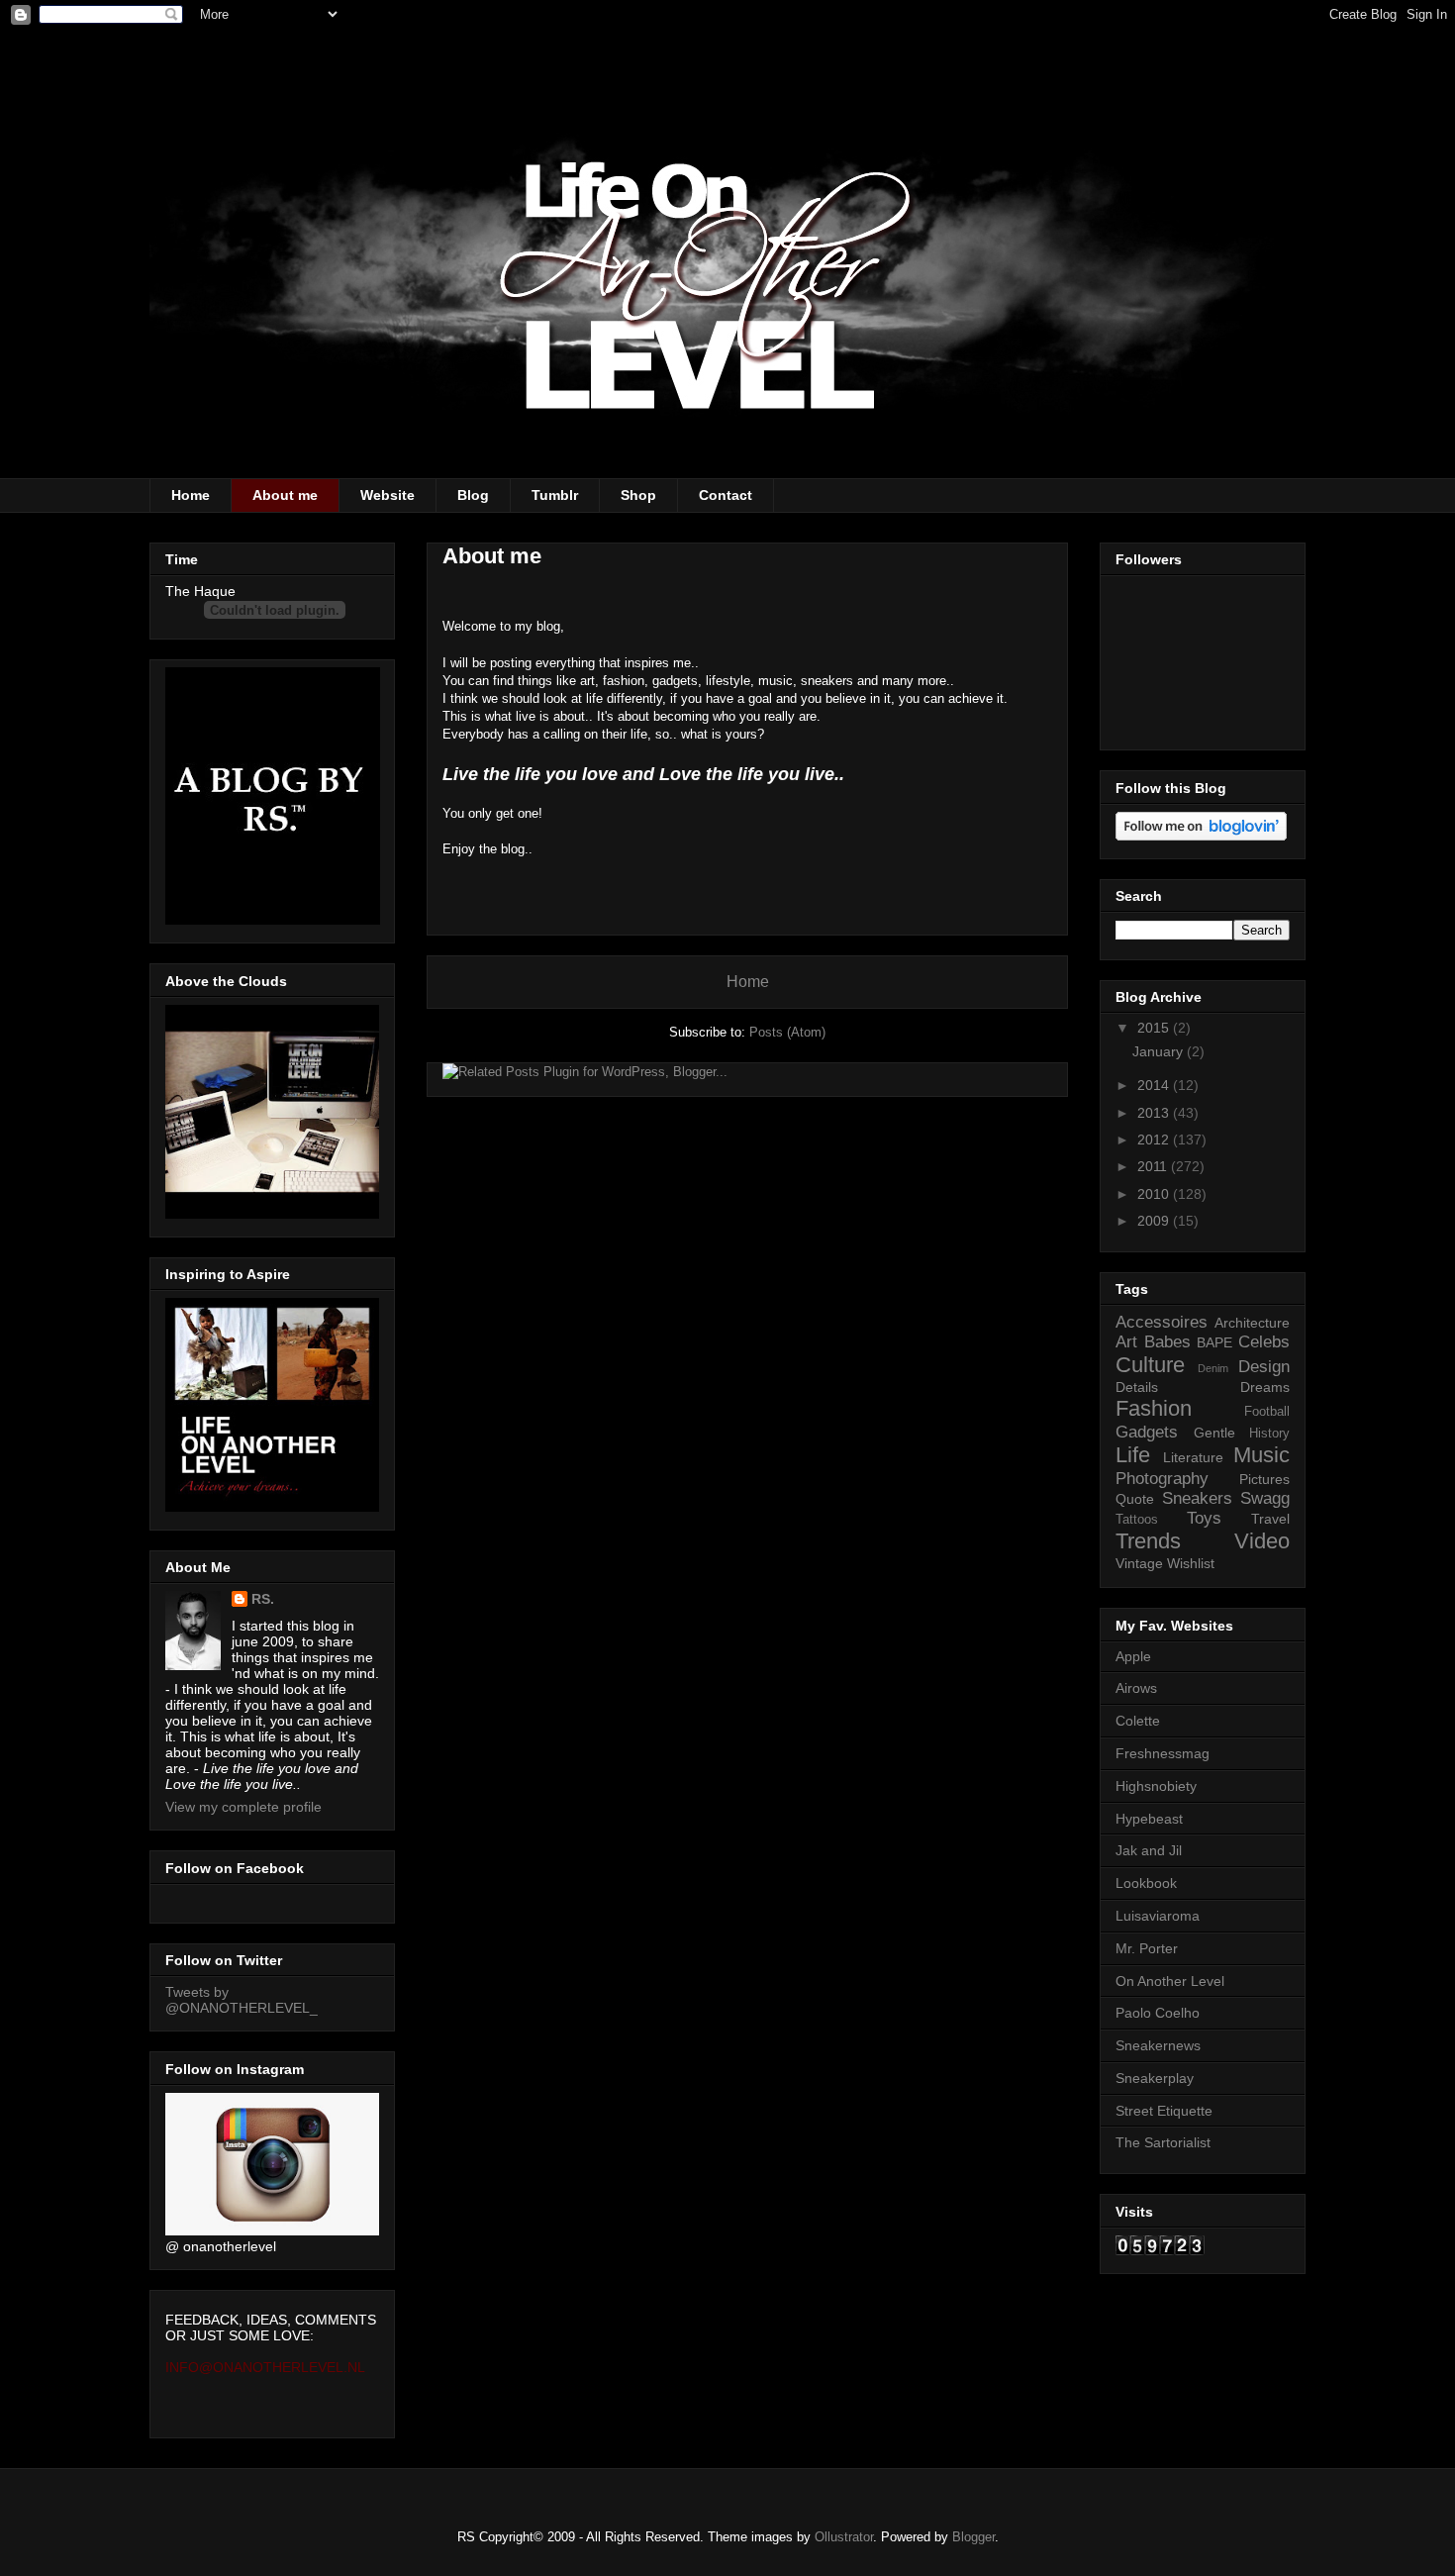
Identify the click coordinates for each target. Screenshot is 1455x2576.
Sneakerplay (1155, 2078)
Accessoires (1162, 1322)
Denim (1213, 1368)
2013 (1155, 1113)
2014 (1155, 1085)
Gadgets (1147, 1432)
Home (191, 495)
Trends (1148, 1541)
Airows (1136, 1688)
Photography (1162, 1479)
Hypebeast (1149, 1819)
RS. (263, 1599)
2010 (1155, 1194)
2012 (1155, 1139)
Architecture (1252, 1323)
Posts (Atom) (787, 1032)
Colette (1138, 1721)
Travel (1270, 1519)
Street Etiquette (1164, 2111)
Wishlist (1191, 1563)
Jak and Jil (1149, 1850)
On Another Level (1170, 1981)
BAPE (1214, 1342)
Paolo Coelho (1158, 2013)
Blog (473, 495)
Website (388, 495)
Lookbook (1146, 1883)
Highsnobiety (1156, 1786)
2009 (1155, 1221)
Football (1267, 1412)
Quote (1135, 1499)
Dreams (1265, 1387)
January (1160, 1051)
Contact (726, 495)
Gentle (1214, 1433)
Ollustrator (844, 2537)
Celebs (1264, 1342)
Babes (1167, 1342)
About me (285, 495)
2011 (1154, 1166)
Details (1137, 1387)
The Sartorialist (1163, 2142)
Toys (1204, 1518)
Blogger (973, 2537)
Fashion (1154, 1408)
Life (1133, 1455)
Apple (1133, 1656)
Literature (1193, 1457)
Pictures (1264, 1479)
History (1269, 1434)
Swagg (1265, 1498)
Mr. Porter (1147, 1948)
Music (1261, 1455)
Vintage (1139, 1563)
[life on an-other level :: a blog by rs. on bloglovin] (1201, 836)
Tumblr (555, 495)
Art (1126, 1342)
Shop (638, 495)
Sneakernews (1158, 2045)
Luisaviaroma (1158, 1916)
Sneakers (1197, 1498)
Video (1262, 1541)
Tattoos (1137, 1520)
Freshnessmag (1163, 1753)
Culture (1150, 1365)
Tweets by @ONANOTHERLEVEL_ (242, 2000)
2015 (1155, 1028)
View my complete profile (243, 1807)
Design (1264, 1367)
